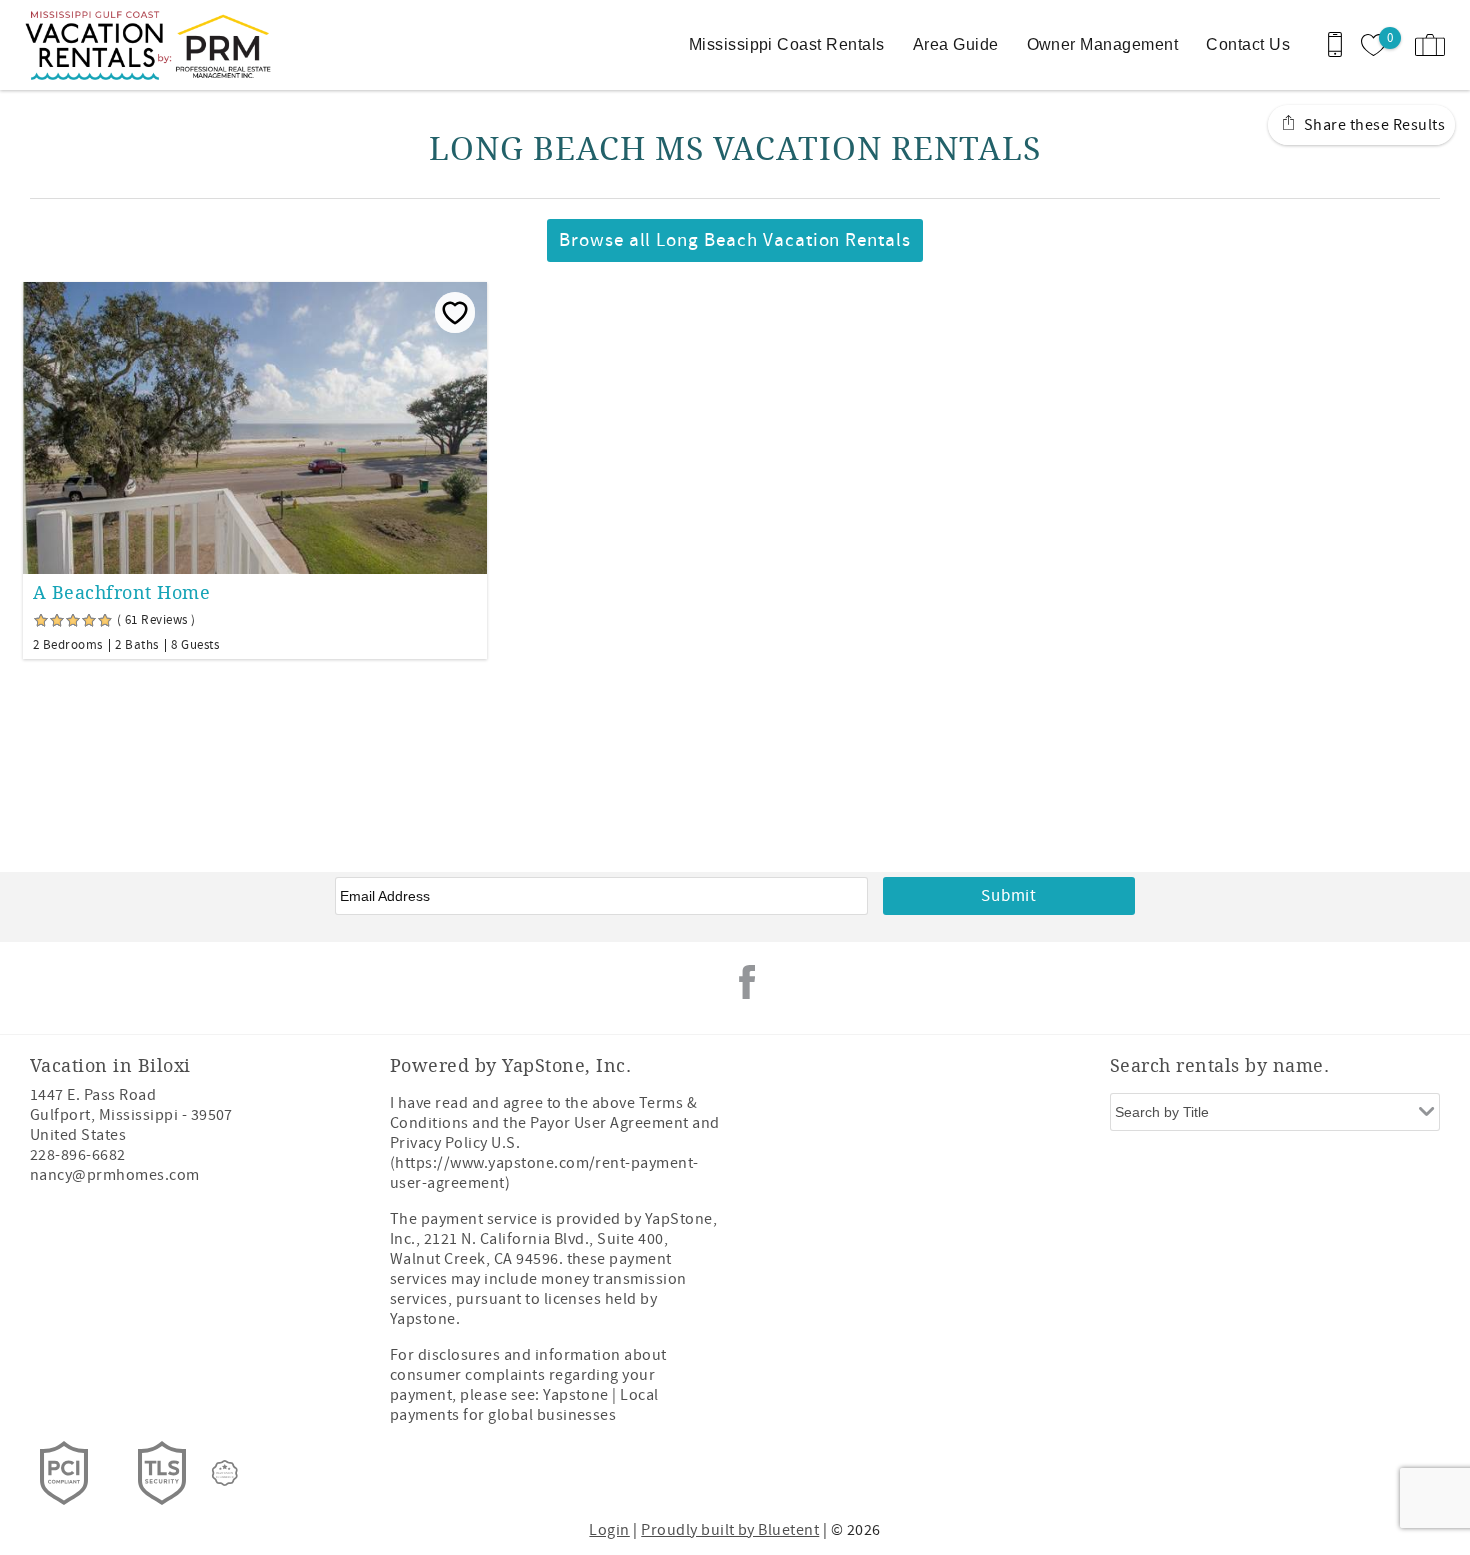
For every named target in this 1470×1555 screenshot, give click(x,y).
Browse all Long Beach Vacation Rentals (735, 240)
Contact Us (1248, 44)
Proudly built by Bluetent (730, 1530)
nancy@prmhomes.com (115, 1175)
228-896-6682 (78, 1155)
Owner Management (1103, 44)
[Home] (152, 45)
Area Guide (956, 44)
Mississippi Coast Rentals (787, 44)
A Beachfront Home (121, 593)
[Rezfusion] (225, 1473)
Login (609, 1530)
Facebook (747, 982)
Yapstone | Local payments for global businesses (524, 1405)
